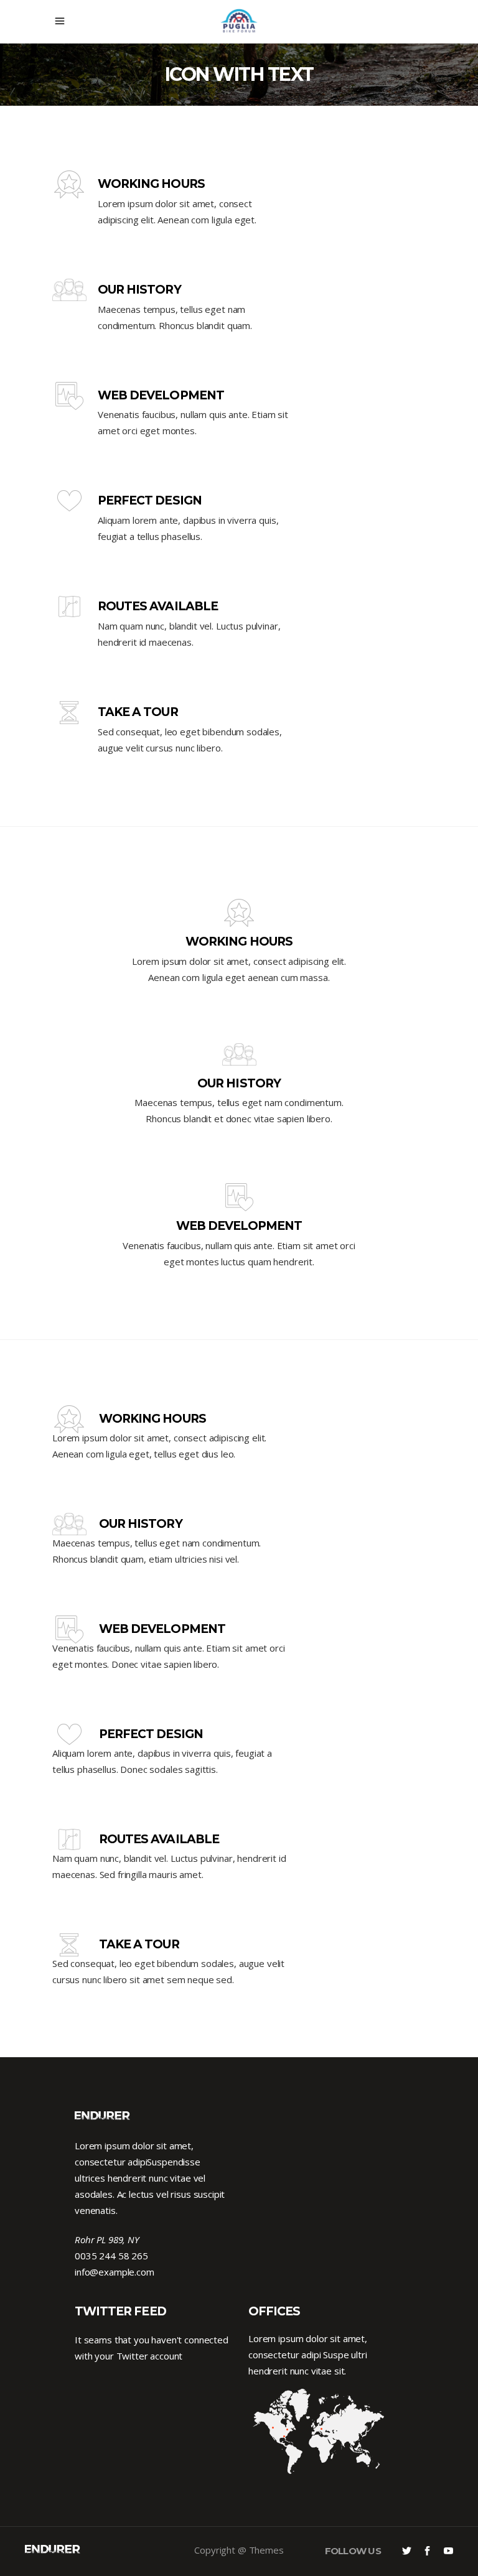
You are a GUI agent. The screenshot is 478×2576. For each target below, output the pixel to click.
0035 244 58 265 (111, 2256)
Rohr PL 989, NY (107, 2239)
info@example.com (115, 2272)
